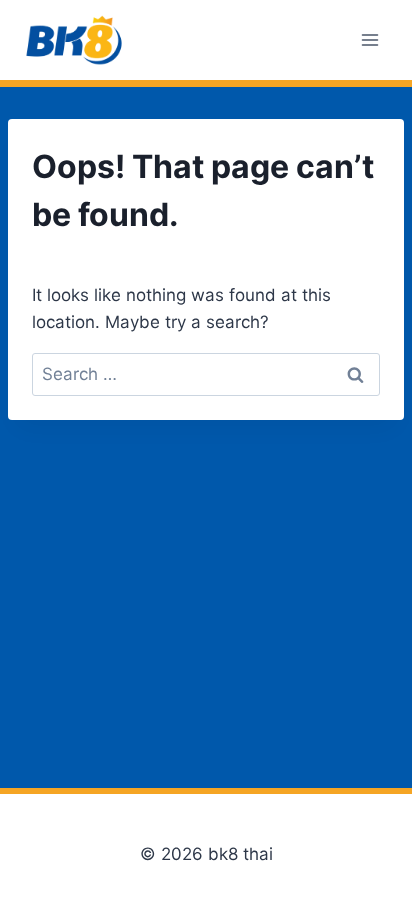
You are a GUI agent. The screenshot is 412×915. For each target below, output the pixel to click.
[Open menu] (369, 39)
